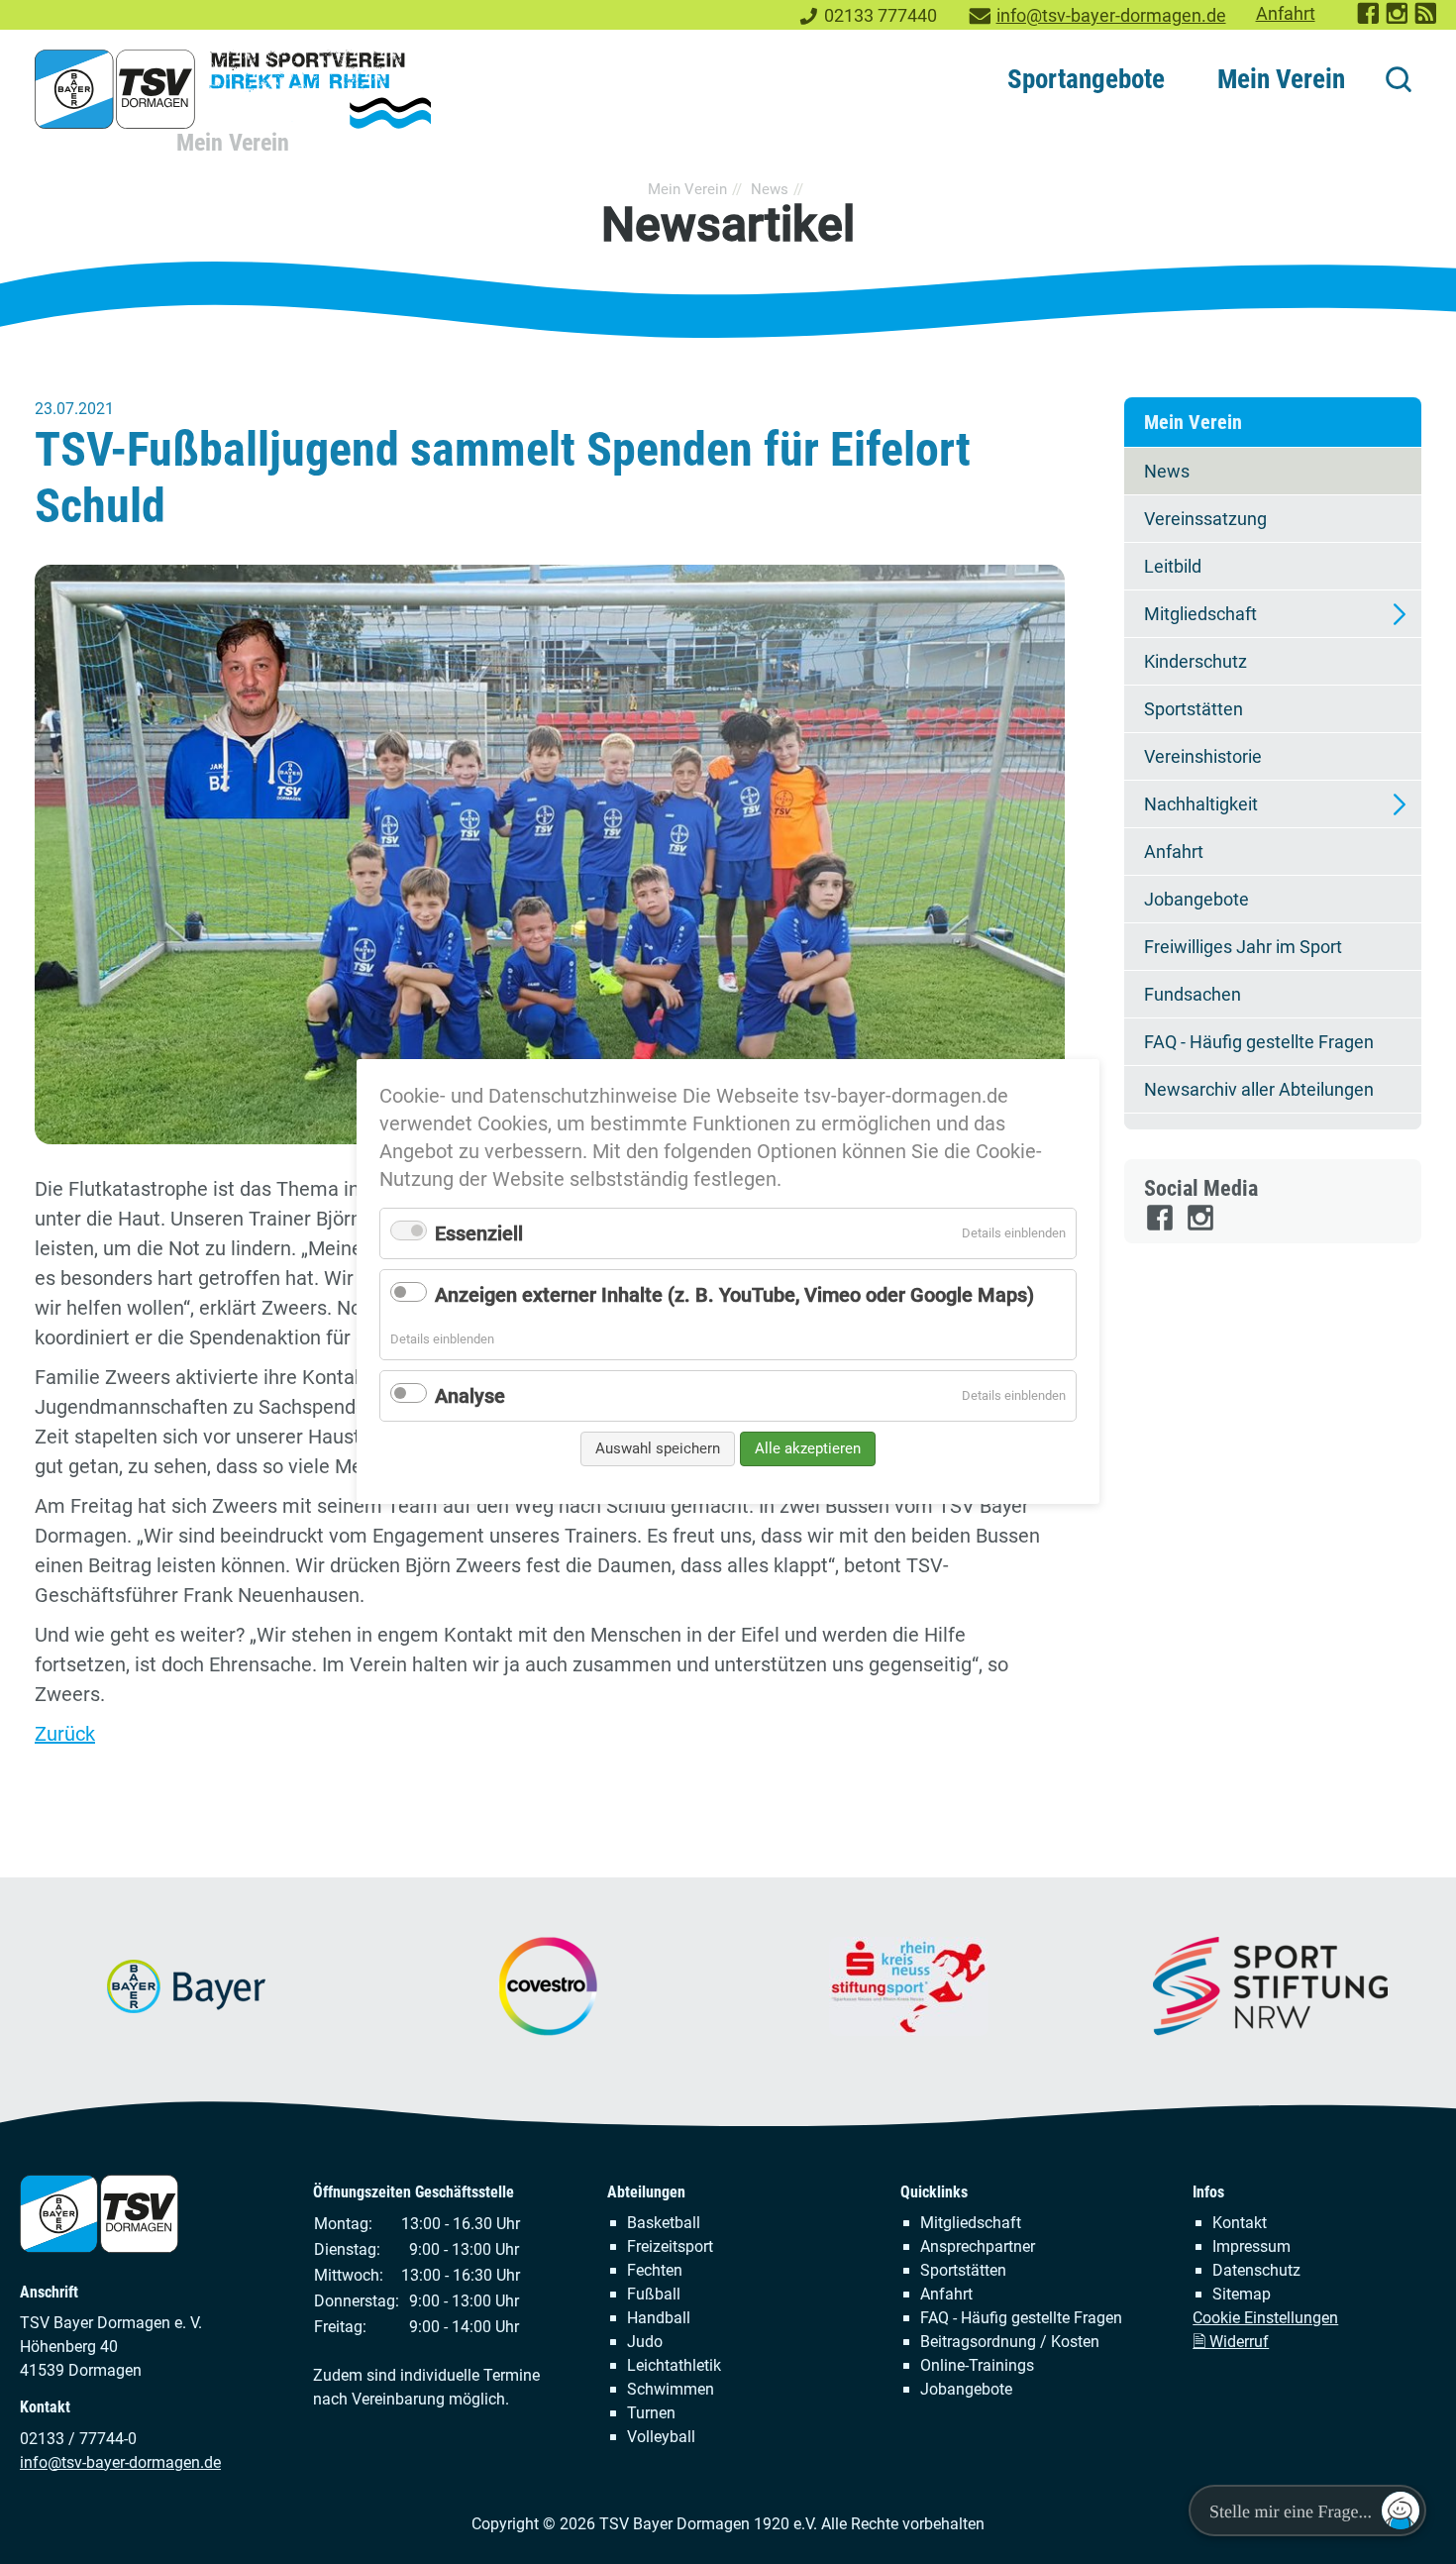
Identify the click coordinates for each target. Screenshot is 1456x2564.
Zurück (65, 1734)
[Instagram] (1202, 1227)
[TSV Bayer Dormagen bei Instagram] (1398, 20)
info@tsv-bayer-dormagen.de (1111, 16)
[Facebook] (1161, 1227)
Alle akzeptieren (808, 1448)
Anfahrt (1286, 14)
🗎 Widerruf (1231, 2342)
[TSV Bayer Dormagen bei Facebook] (1369, 20)
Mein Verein (1281, 79)
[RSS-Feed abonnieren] (1427, 20)
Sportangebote (1086, 79)
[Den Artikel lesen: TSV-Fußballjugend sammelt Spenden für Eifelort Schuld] (550, 855)
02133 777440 (881, 16)
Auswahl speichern (658, 1448)
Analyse (470, 1396)
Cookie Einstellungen (1265, 2318)
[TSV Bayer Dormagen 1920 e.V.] (233, 89)
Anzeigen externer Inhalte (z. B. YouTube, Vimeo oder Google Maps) (734, 1295)
